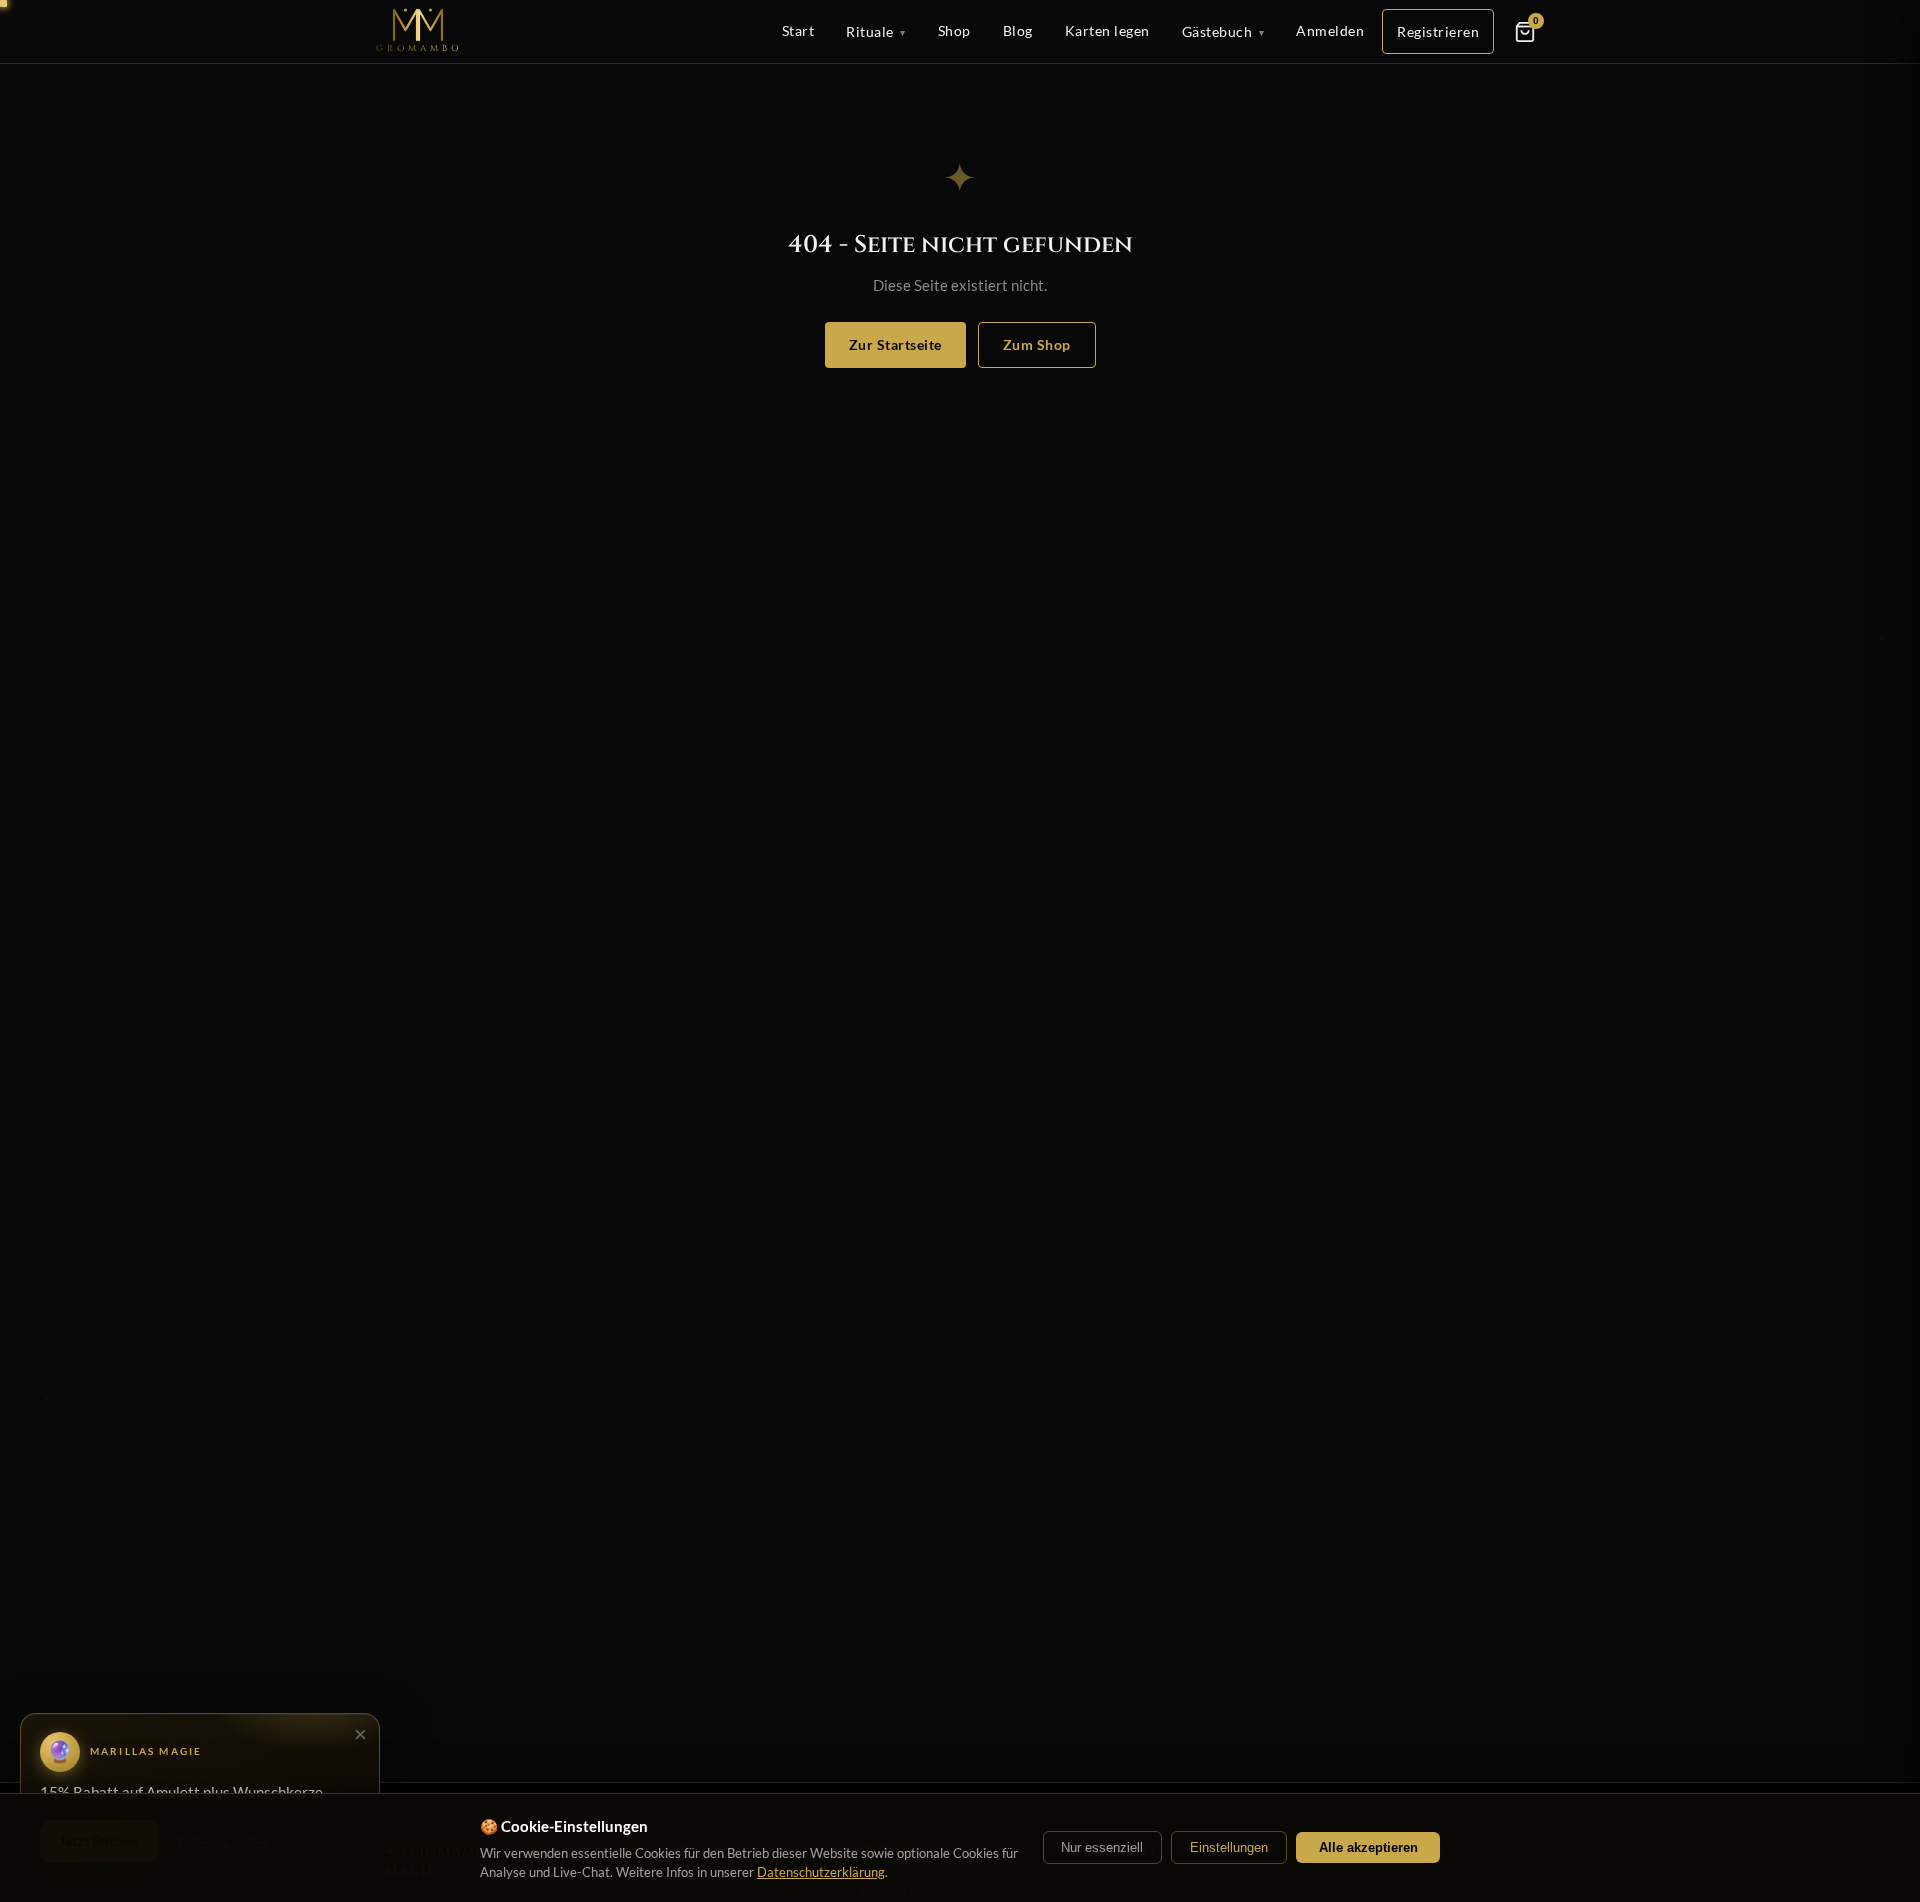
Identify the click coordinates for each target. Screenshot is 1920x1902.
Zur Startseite (895, 344)
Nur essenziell (1102, 1847)
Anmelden (1330, 30)
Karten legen (1107, 30)
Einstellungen (1229, 1847)
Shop (954, 30)
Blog (1018, 30)
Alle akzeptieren (1368, 1847)
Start (798, 30)
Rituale (876, 31)
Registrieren (1438, 31)
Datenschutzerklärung (821, 1872)
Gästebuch (1223, 31)
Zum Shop (1037, 344)
